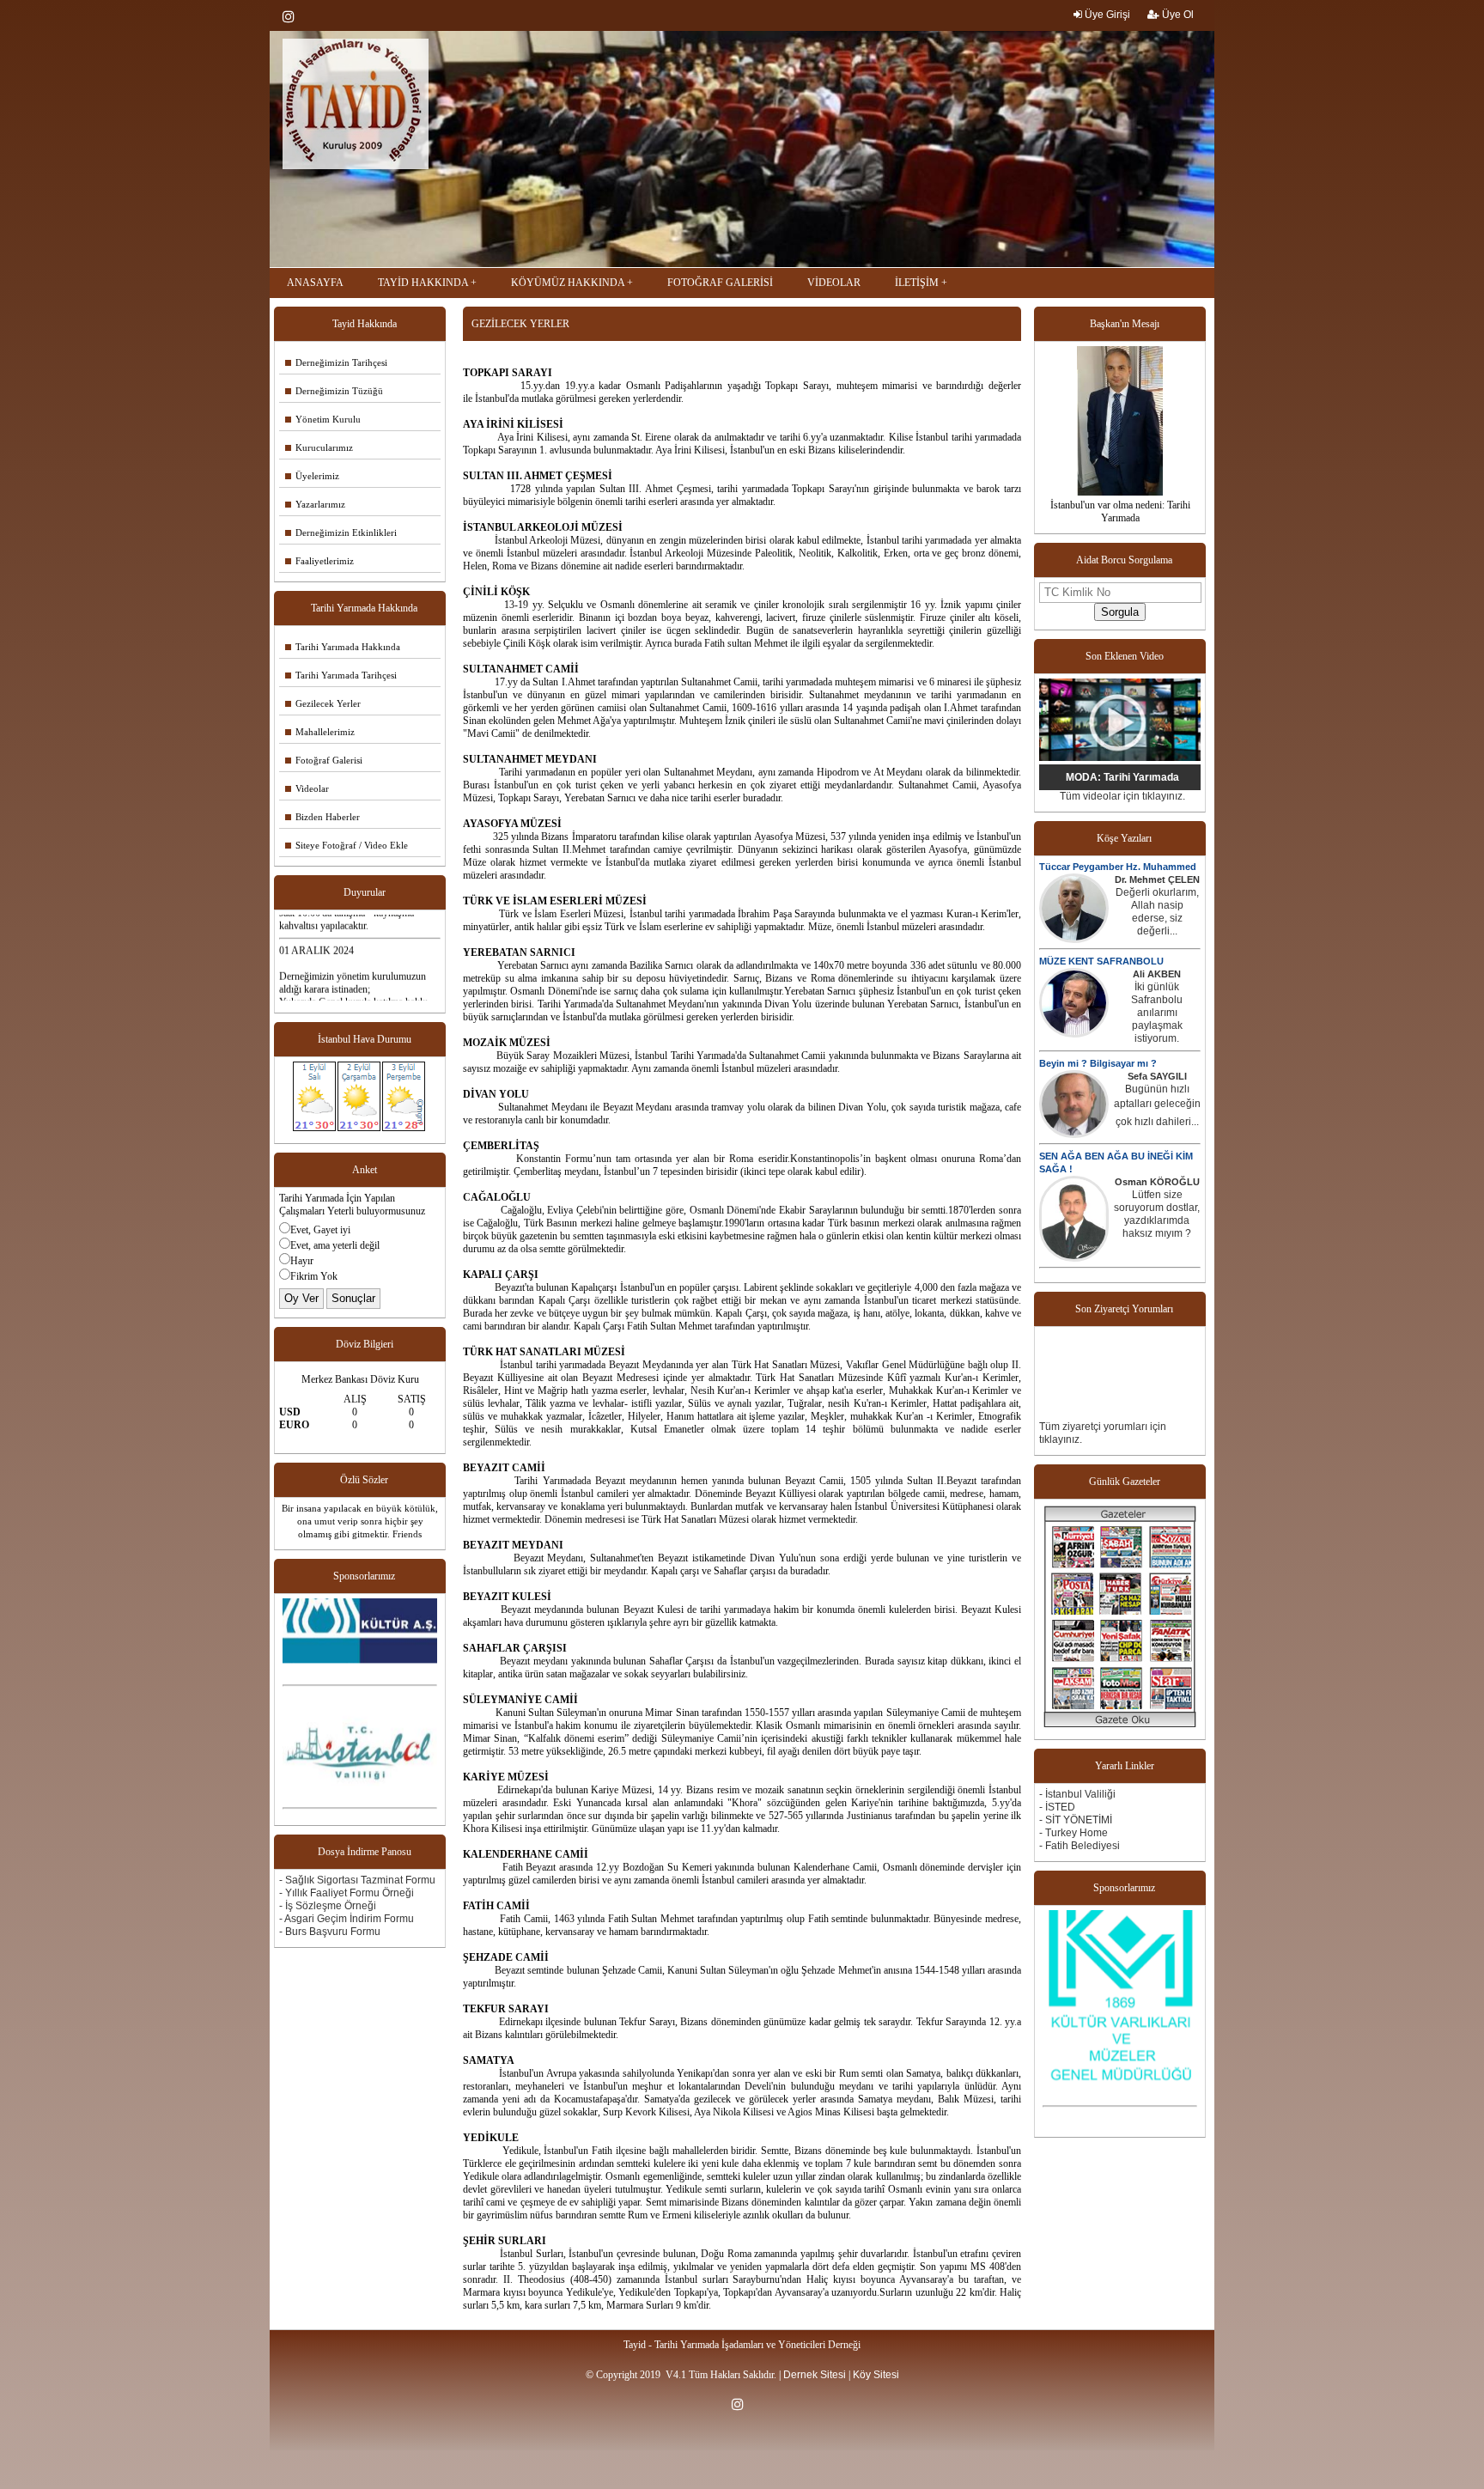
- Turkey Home (1073, 1833)
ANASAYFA (315, 283)
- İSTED (1057, 1807)
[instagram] (293, 16)
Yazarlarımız (315, 504)
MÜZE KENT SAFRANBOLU (1101, 961)
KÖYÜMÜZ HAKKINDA (568, 283)
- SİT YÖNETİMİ (1076, 1820)
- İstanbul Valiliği (1077, 1794)
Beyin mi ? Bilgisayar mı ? (1098, 1063)
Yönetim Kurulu (323, 419)
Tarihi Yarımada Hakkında (343, 647)
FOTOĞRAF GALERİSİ (720, 283)
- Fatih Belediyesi (1080, 1846)
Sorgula (1120, 612)
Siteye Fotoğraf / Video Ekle (347, 845)
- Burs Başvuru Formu (330, 1932)
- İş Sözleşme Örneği (328, 1906)
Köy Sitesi (876, 2375)
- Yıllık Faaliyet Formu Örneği (347, 1893)
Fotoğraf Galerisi (324, 760)
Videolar (307, 788)
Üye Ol (1177, 15)
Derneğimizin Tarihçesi (336, 362)
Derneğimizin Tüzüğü (334, 391)
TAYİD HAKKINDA (423, 283)
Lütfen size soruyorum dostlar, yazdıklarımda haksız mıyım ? (1157, 1214)
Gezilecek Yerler (323, 703)
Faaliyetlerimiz (319, 561)
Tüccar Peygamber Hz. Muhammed (1118, 867)
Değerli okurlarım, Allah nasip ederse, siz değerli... (1157, 912)
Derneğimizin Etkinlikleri (341, 532)
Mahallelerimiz (320, 732)
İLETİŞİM (917, 283)
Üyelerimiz (312, 476)
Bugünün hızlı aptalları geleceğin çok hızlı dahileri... (1157, 1105)
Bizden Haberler (322, 817)
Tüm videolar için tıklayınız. (1122, 796)
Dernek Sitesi (815, 2375)
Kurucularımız (319, 447)
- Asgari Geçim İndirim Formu (347, 1919)
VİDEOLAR (834, 283)
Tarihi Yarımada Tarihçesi (341, 675)
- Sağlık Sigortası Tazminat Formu (357, 1880)
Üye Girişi (1106, 15)
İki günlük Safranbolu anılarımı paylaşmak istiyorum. (1157, 1013)
